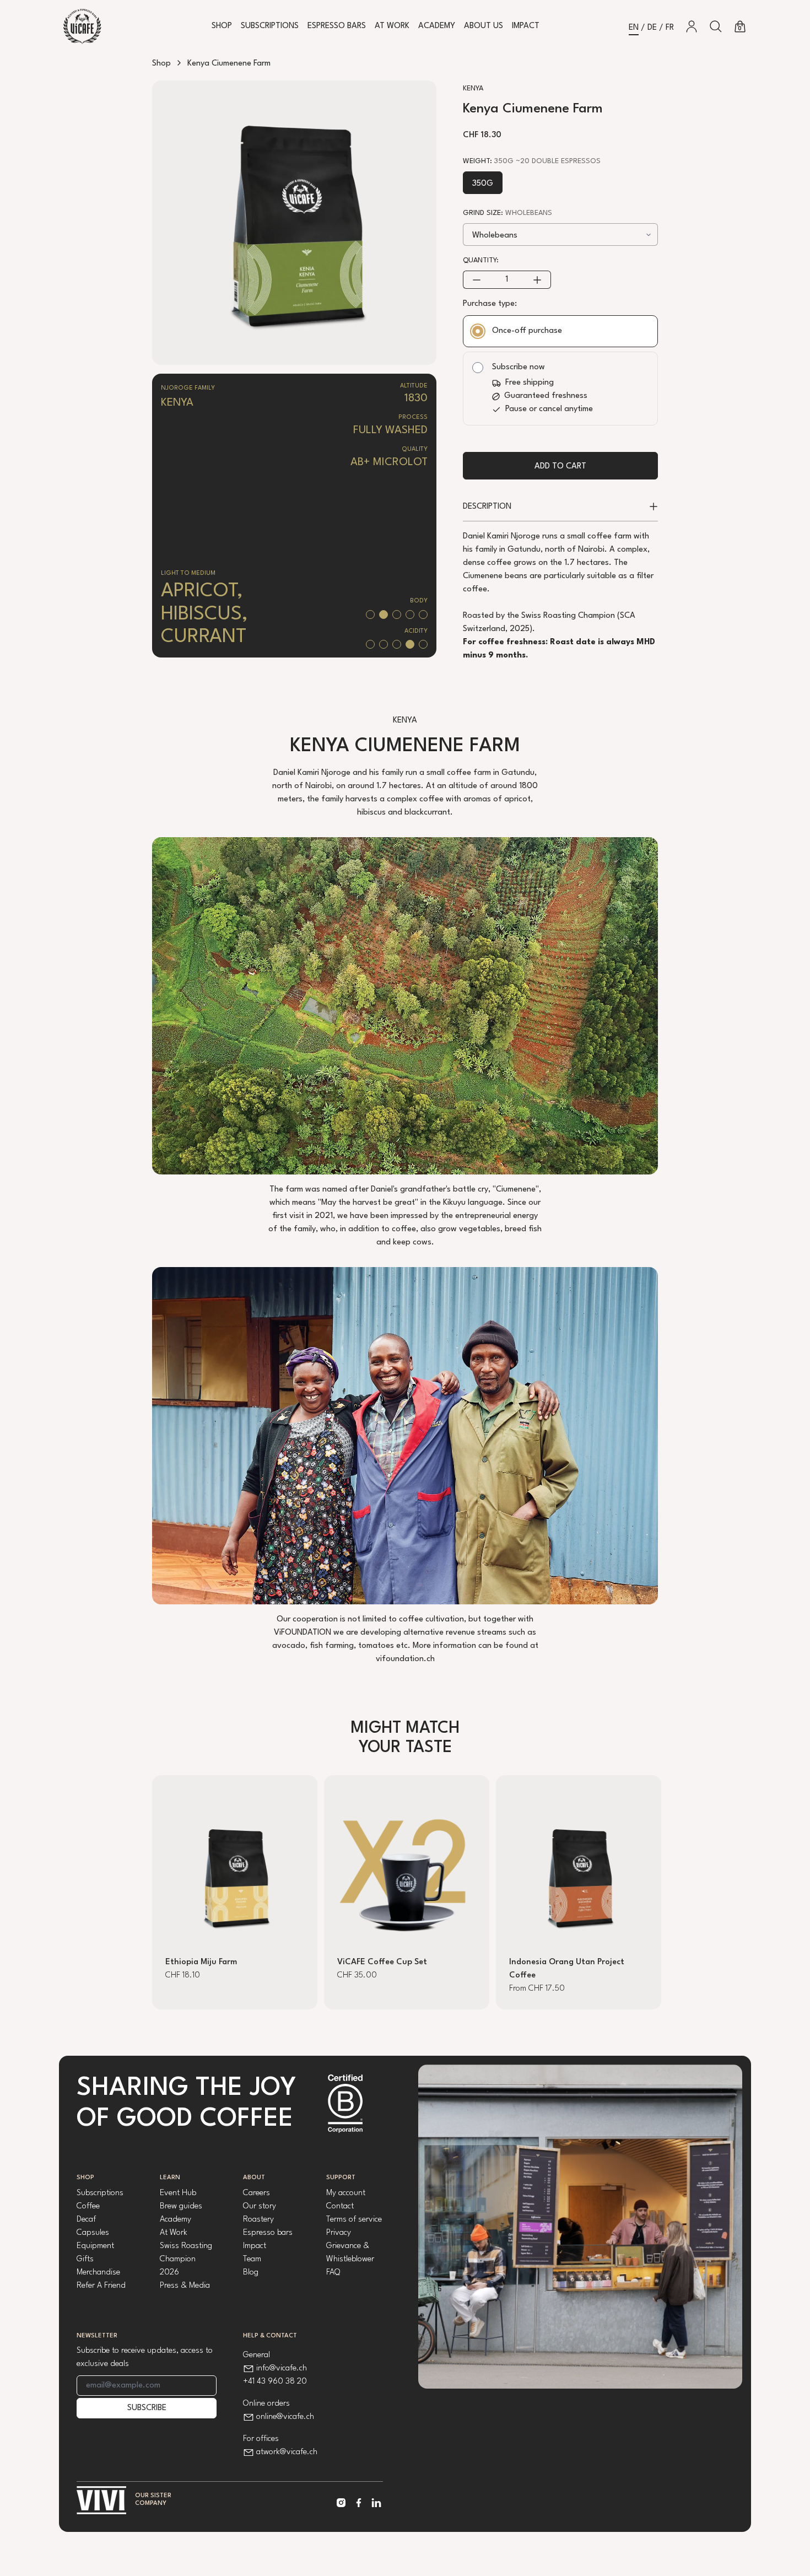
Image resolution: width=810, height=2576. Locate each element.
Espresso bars (268, 2233)
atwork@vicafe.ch (287, 2452)
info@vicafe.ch (282, 2368)
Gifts (85, 2259)
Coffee (88, 2206)
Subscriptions (270, 26)
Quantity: (481, 260)
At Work (392, 26)
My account (346, 2193)
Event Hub (178, 2193)
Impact (526, 26)
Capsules (93, 2233)
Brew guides (181, 2206)
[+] (538, 280)
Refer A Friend (101, 2286)
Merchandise (98, 2273)
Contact (340, 2206)
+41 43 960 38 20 (275, 2382)
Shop (222, 26)
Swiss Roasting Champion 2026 (186, 2259)
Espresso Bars (337, 26)
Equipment (95, 2246)
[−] (476, 280)
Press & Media (185, 2286)
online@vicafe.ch (285, 2417)
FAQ (333, 2273)
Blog (251, 2273)
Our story (260, 2206)
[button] (716, 26)
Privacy (339, 2233)
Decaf (86, 2220)
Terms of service (354, 2220)
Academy (437, 26)
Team (252, 2259)
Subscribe (147, 2408)
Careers (256, 2193)
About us (484, 26)
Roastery (258, 2220)
